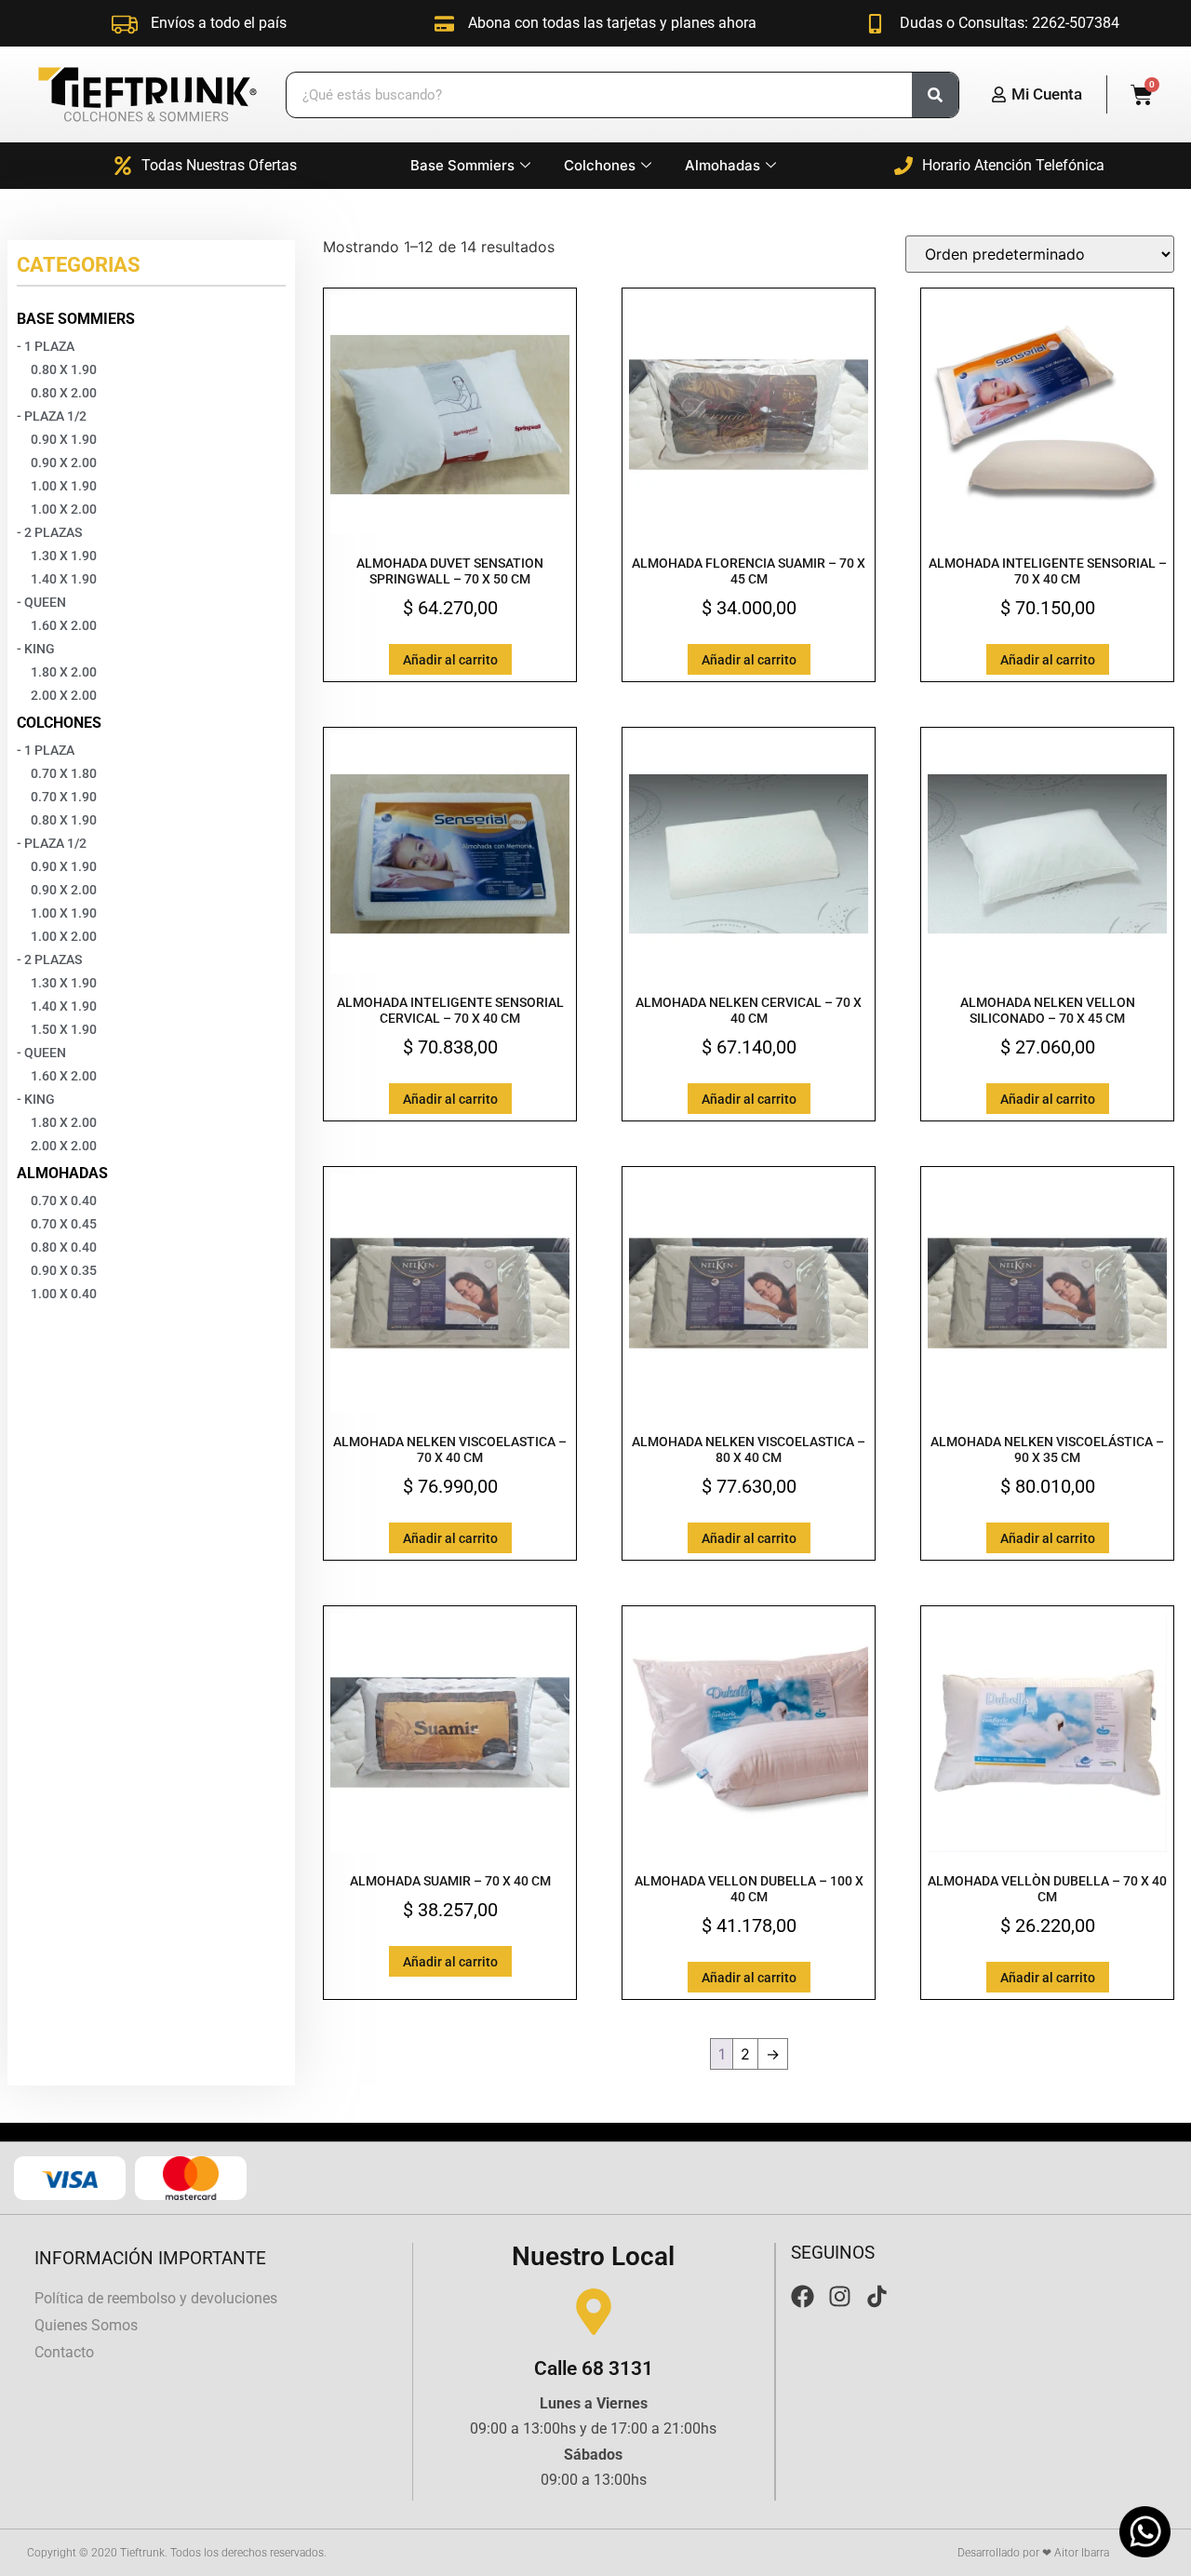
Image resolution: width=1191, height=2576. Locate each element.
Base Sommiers (462, 165)
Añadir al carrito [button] (450, 660)
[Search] (935, 95)
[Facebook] (803, 2296)
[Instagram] (840, 2296)
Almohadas (723, 165)
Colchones (600, 165)
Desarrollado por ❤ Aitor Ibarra (1033, 2553)
